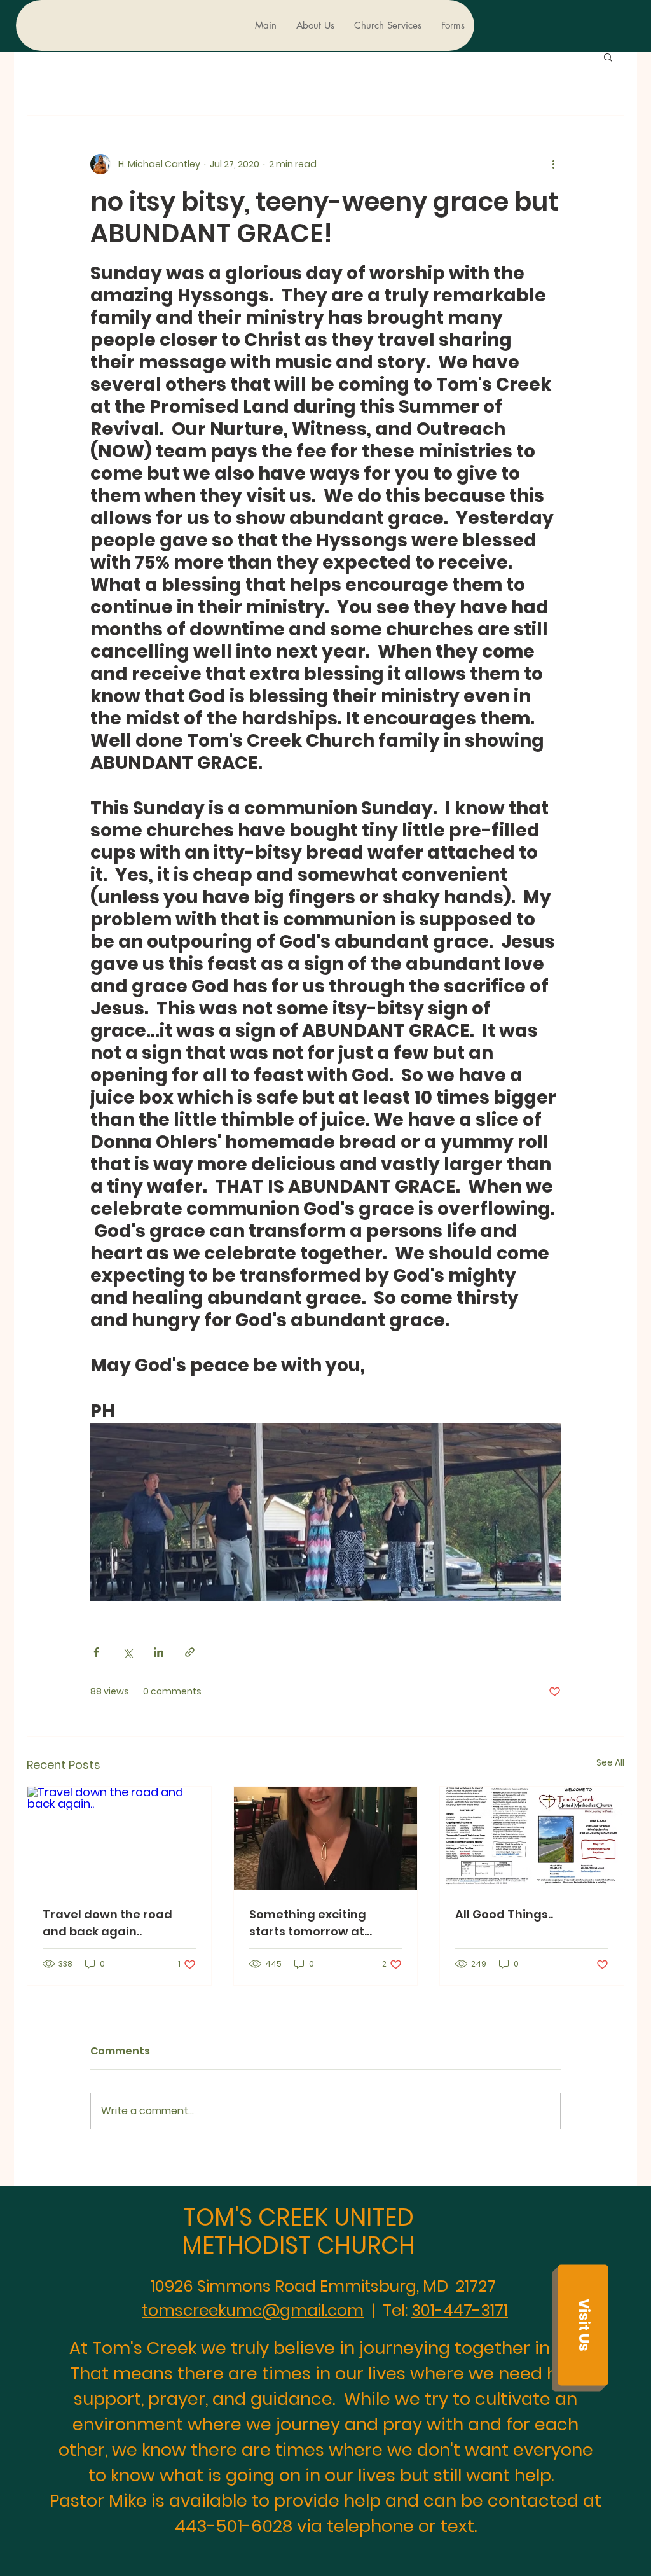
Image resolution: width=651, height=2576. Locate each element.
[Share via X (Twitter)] (127, 1652)
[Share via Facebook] (96, 1652)
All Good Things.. (504, 1914)
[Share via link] (190, 1652)
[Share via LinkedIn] (159, 1652)
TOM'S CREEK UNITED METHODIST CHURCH (298, 2231)
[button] (608, 57)
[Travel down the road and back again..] (119, 1838)
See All (610, 1762)
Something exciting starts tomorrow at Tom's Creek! (308, 1923)
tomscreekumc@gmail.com (253, 2310)
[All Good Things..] (532, 1838)
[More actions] (553, 164)
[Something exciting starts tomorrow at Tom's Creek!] (326, 1838)
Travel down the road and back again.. (107, 1923)
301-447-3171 (460, 2310)
